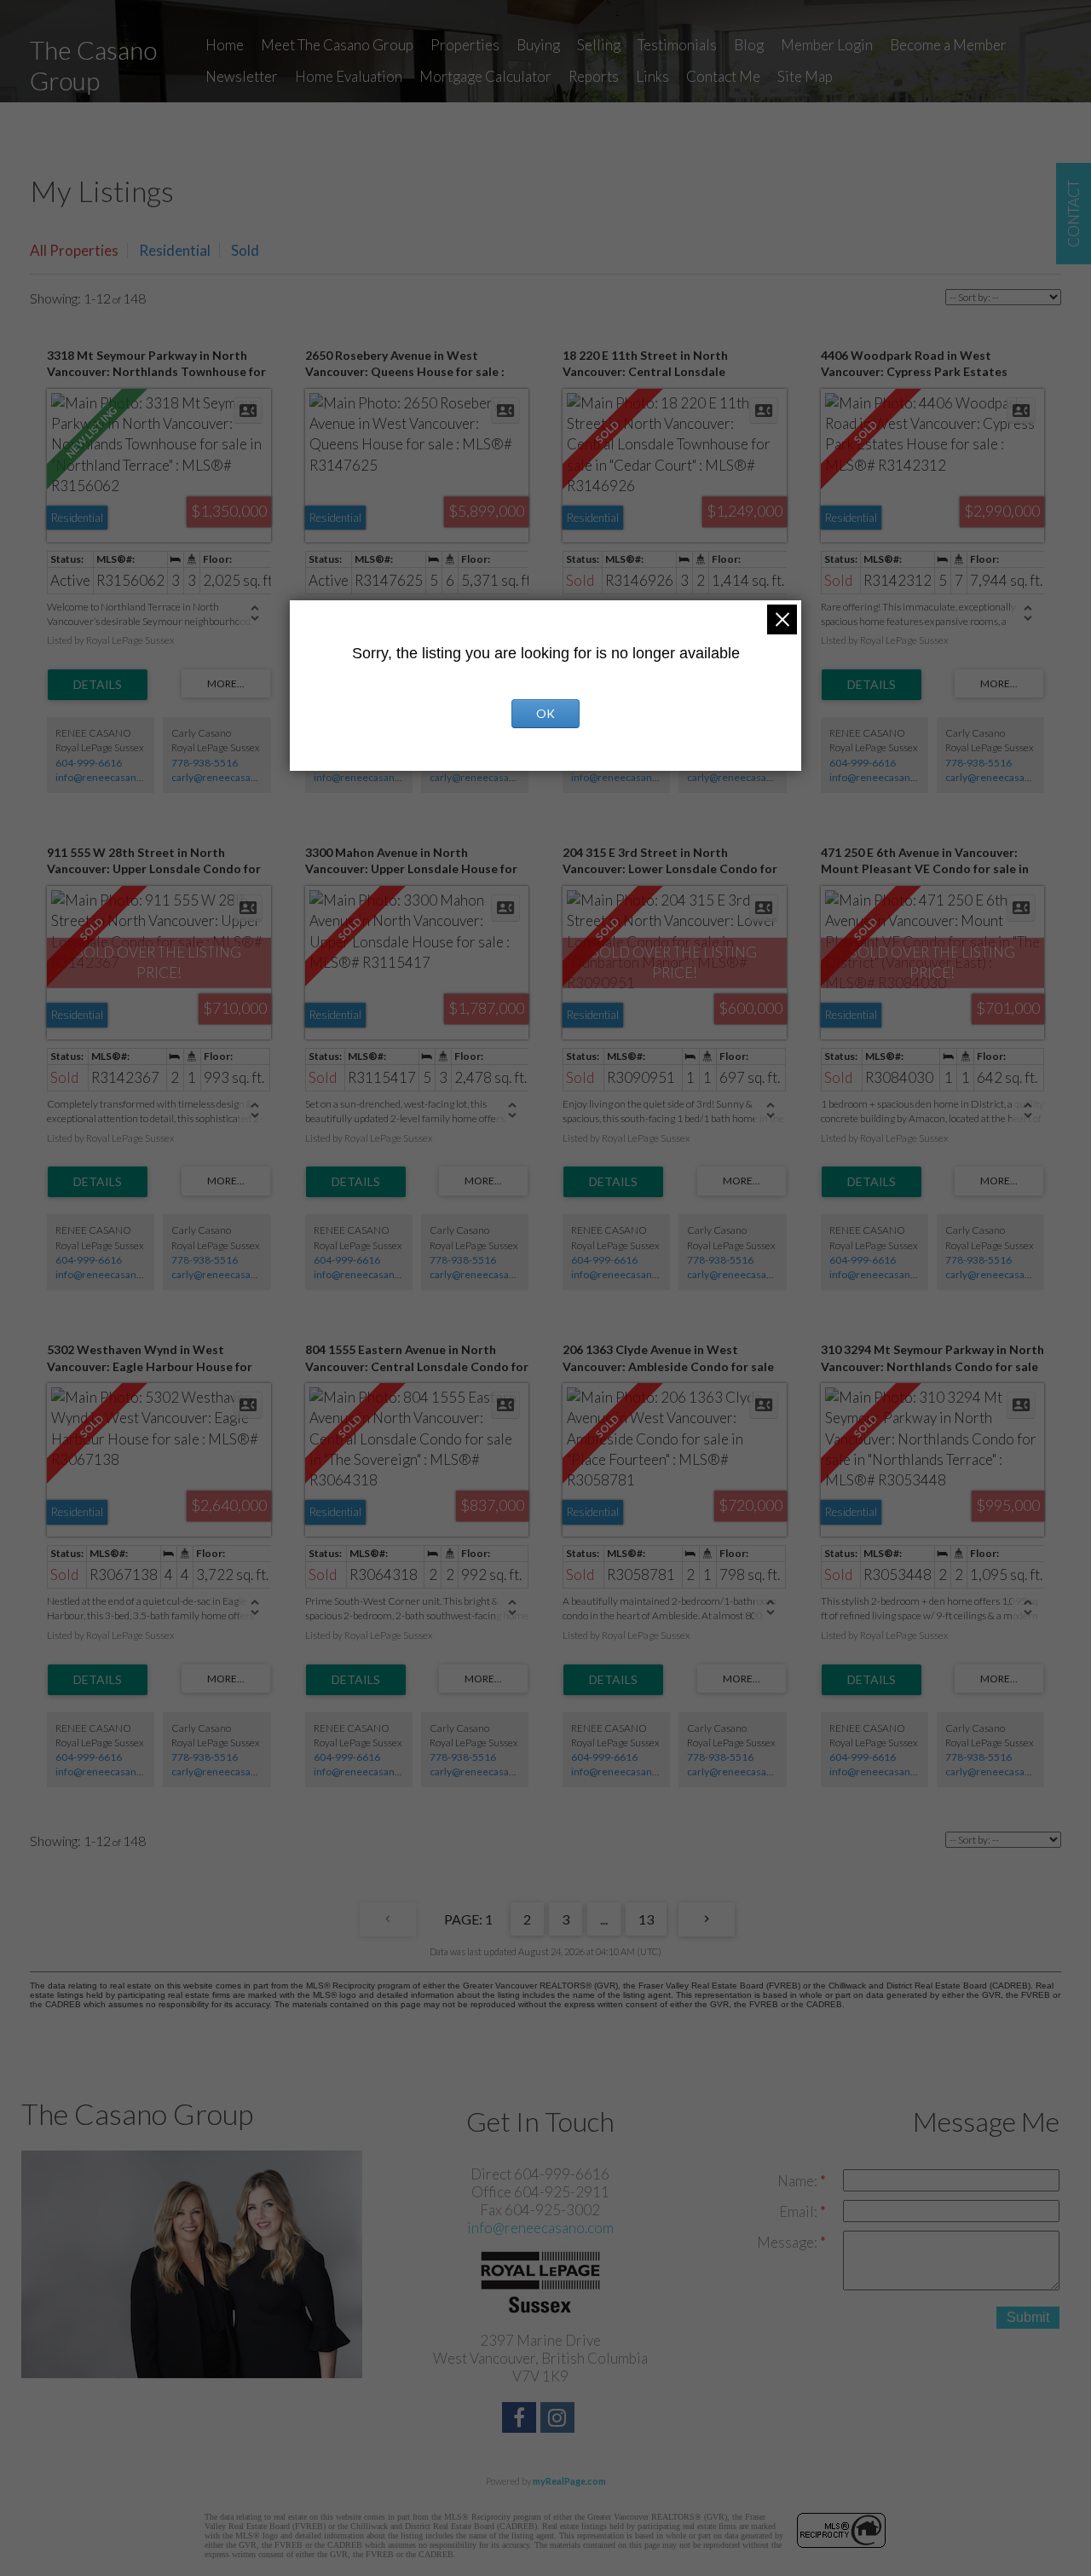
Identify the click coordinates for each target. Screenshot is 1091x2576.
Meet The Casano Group (337, 45)
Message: (788, 2242)
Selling (599, 45)
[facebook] (521, 2420)
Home (225, 45)
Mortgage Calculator (485, 76)
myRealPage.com (569, 2481)
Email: (799, 2211)
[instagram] (560, 2420)
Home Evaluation (349, 76)
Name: (799, 2181)
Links (652, 76)
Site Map (805, 76)
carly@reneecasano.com (228, 777)
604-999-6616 (89, 763)
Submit (1028, 2317)
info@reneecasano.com (110, 777)
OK (545, 713)
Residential (175, 250)
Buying (538, 45)
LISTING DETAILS (98, 685)
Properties (465, 45)
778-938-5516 (205, 763)
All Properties (74, 250)
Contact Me (723, 76)
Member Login (827, 45)
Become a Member (948, 45)
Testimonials (677, 45)
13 (646, 1919)
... (604, 1919)
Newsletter (242, 76)
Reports (594, 76)
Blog (749, 45)
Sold (245, 250)
